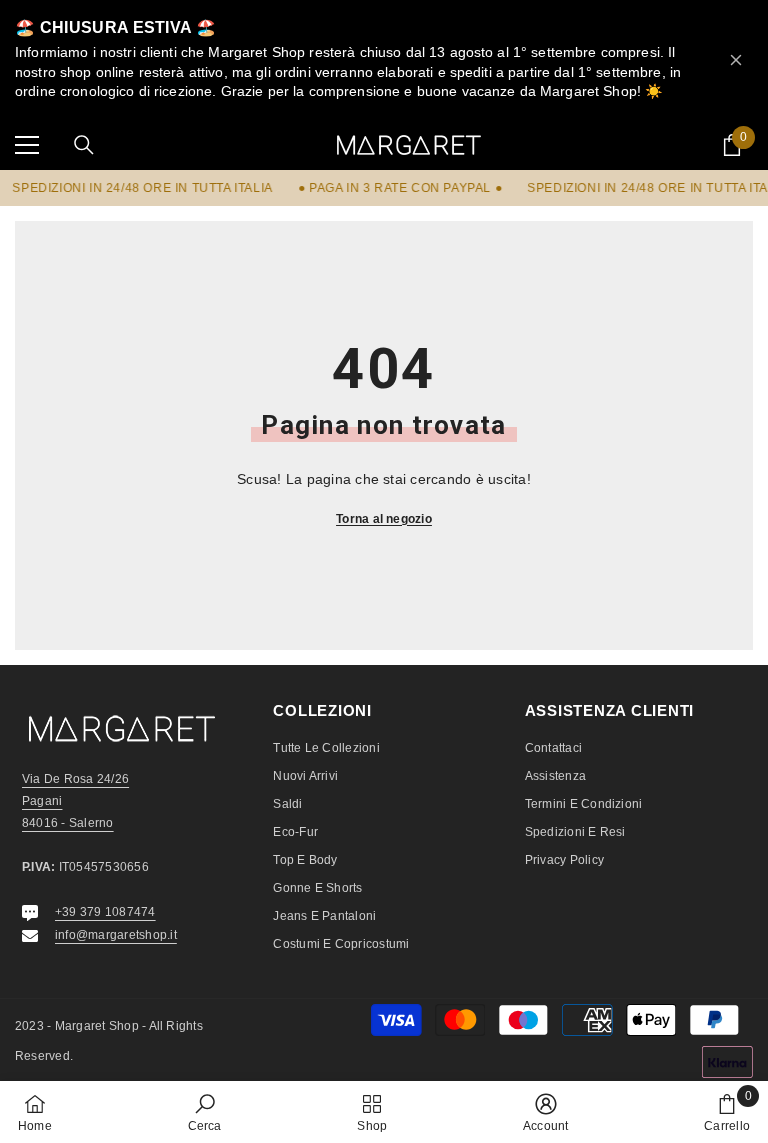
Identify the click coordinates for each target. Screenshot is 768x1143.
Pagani (42, 801)
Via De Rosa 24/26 (75, 779)
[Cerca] (84, 145)
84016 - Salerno (68, 823)
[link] (205, 1112)
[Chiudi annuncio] (736, 60)
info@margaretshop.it (116, 935)
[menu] (27, 145)
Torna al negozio (384, 519)
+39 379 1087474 (105, 912)
